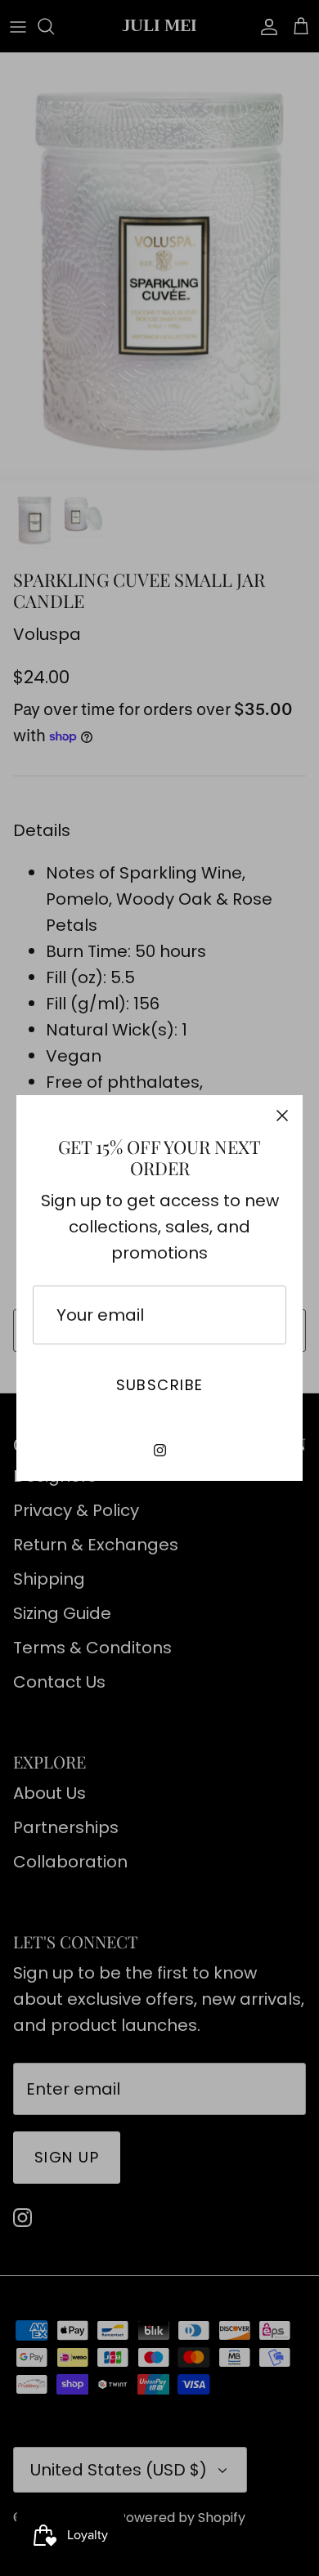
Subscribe (160, 1385)
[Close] (282, 1116)
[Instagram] (160, 1450)
